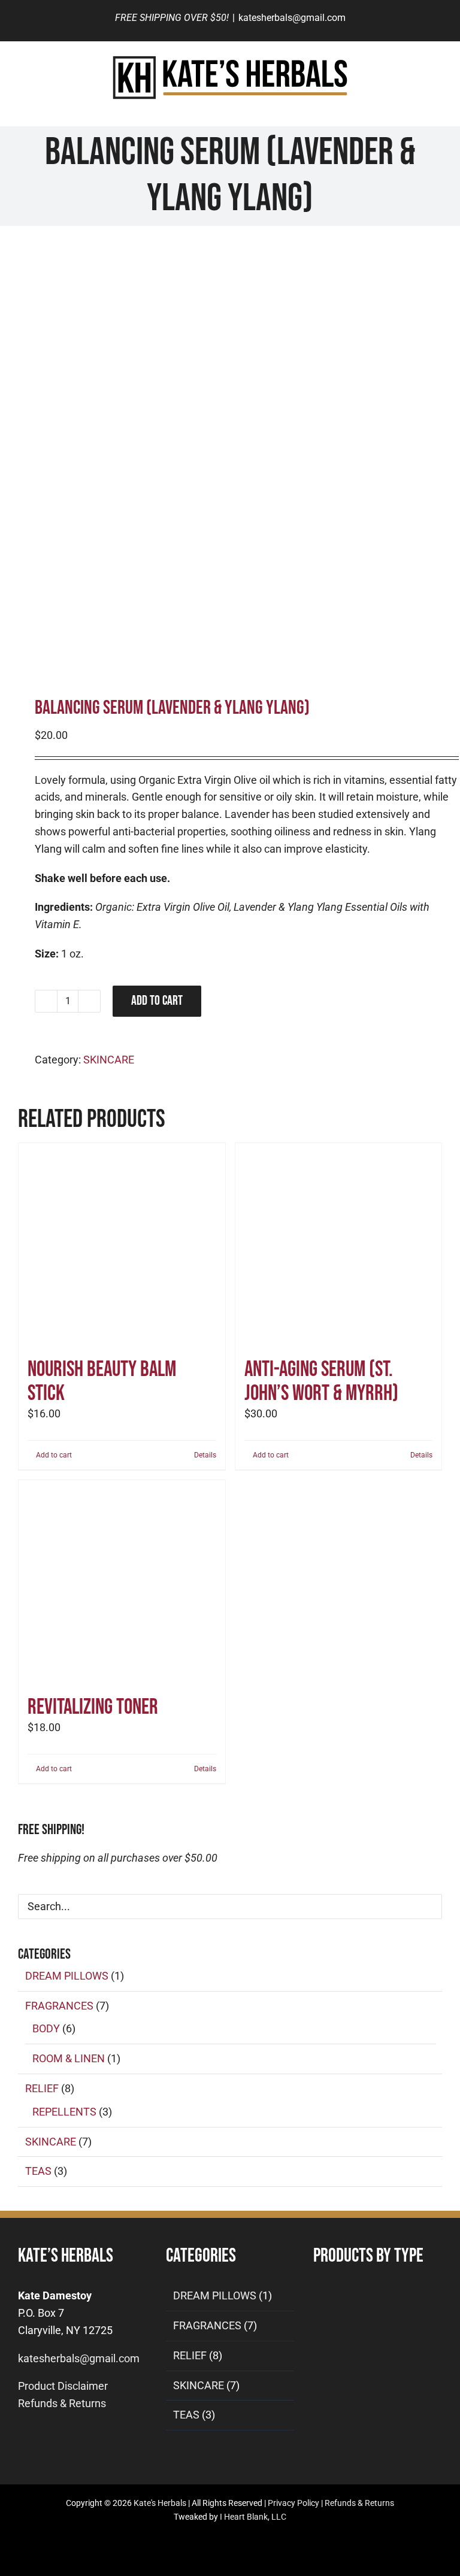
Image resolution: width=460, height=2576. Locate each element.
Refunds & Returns (62, 2403)
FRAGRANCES (59, 2006)
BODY (46, 2028)
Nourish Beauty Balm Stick (102, 1382)
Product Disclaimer (63, 2386)
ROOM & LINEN (69, 2058)
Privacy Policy (293, 2503)
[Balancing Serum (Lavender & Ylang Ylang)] (230, 456)
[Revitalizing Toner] (122, 1584)
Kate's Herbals (160, 2503)
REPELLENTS (64, 2112)
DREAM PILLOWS (67, 1976)
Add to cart (157, 1001)
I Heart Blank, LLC (253, 2517)
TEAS (38, 2171)
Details (205, 1455)
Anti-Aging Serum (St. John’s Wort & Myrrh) (321, 1382)
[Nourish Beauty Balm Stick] (122, 1246)
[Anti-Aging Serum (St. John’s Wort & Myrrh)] (339, 1246)
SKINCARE (109, 1060)
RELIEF (42, 2088)
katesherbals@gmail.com (292, 18)
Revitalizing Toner (93, 1707)
